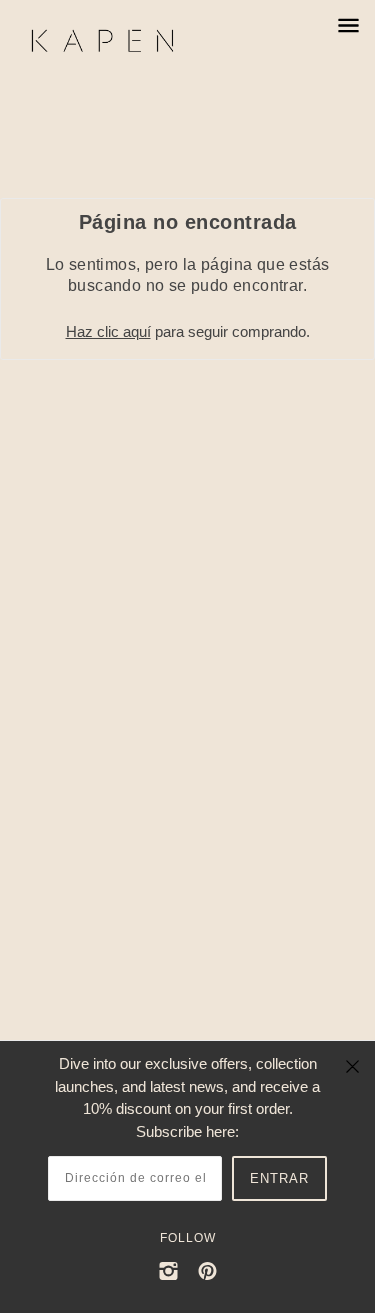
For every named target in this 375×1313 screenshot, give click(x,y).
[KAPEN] (122, 40)
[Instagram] (168, 1270)
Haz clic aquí (108, 331)
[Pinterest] (207, 1270)
